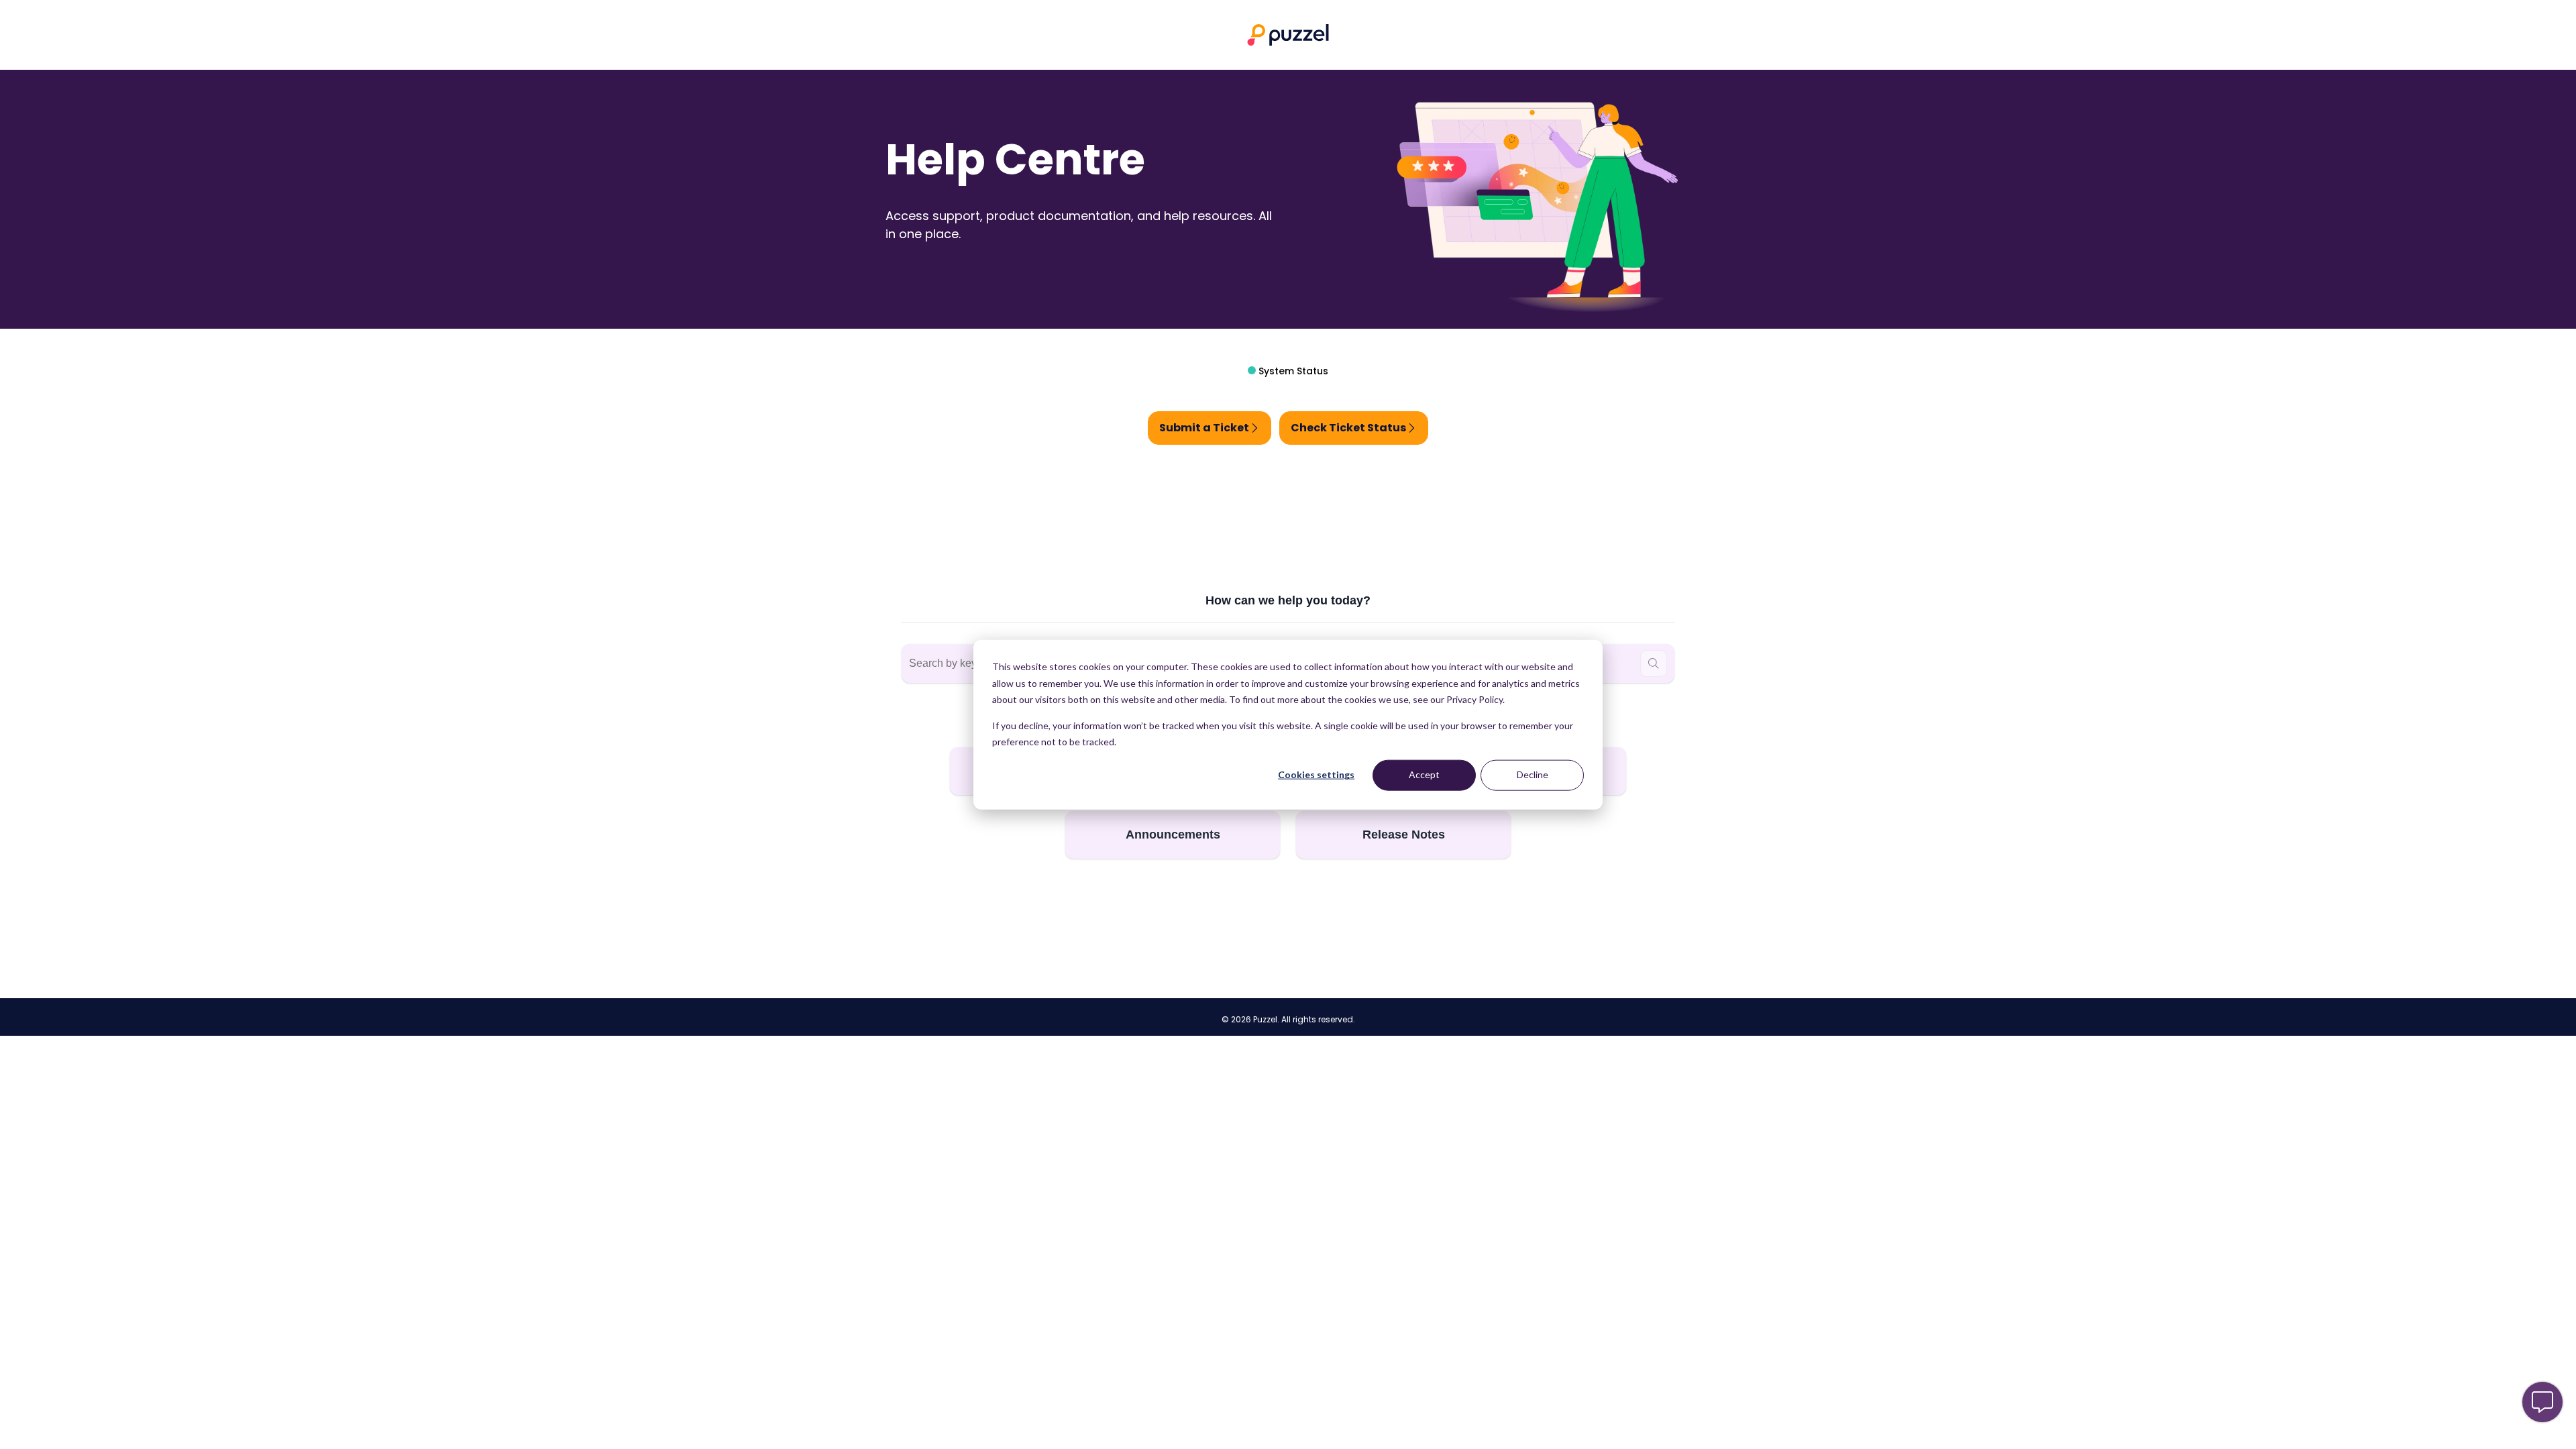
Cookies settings (1316, 774)
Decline (1533, 774)
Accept (1424, 774)
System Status (1292, 371)
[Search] (1654, 663)
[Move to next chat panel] (2542, 1402)
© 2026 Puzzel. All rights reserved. (1288, 1020)
